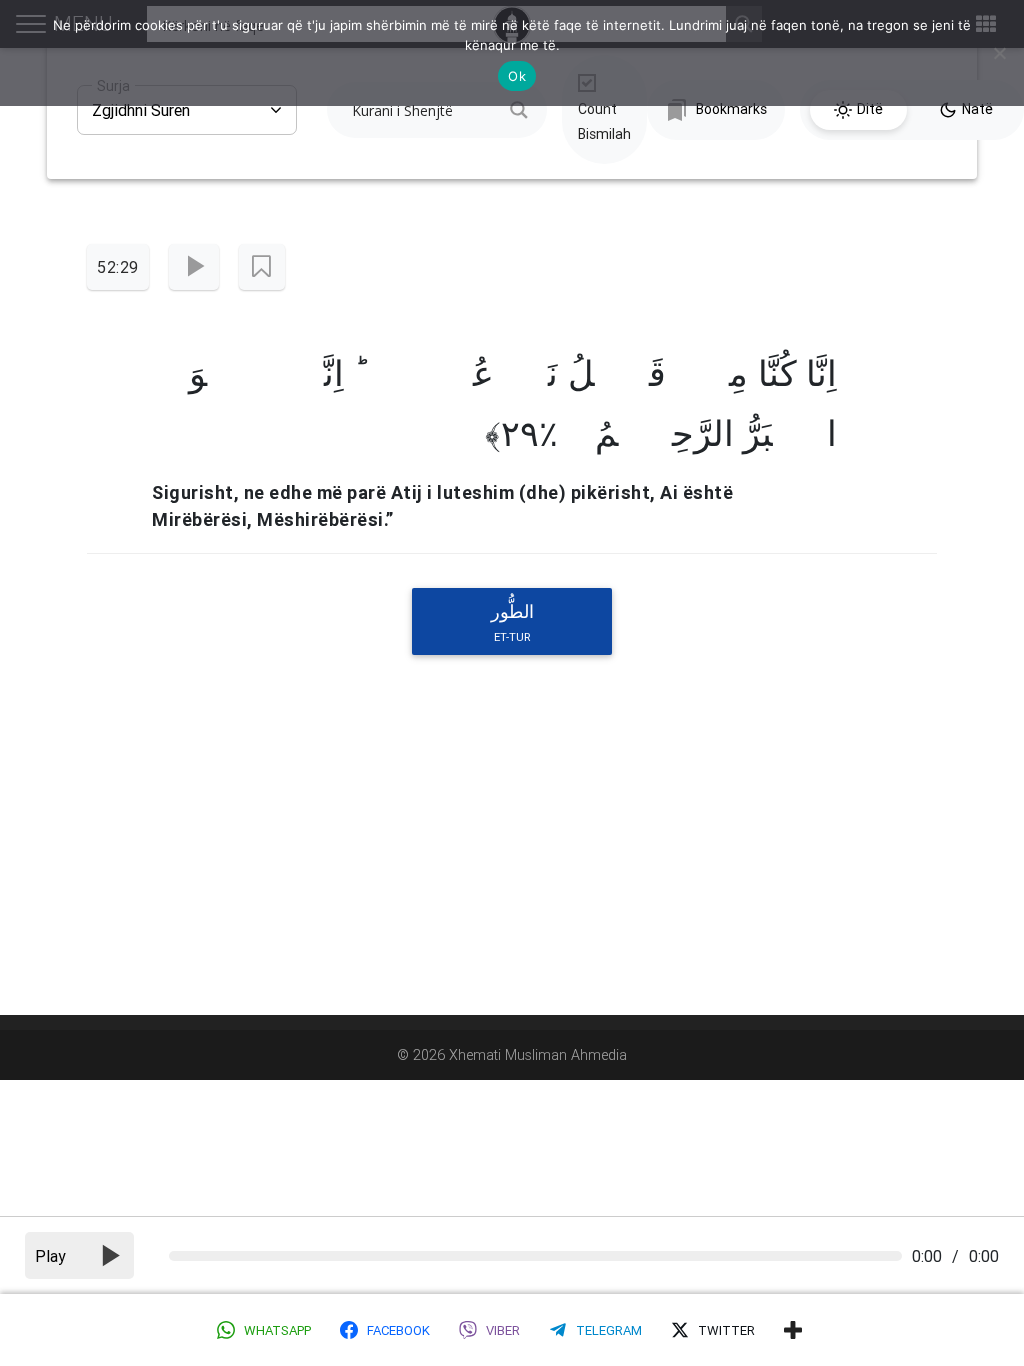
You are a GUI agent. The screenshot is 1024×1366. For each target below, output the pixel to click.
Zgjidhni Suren (141, 102)
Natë (977, 109)
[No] (999, 53)
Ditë (870, 109)
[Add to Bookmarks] (261, 267)
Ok (517, 76)
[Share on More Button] (793, 1330)
